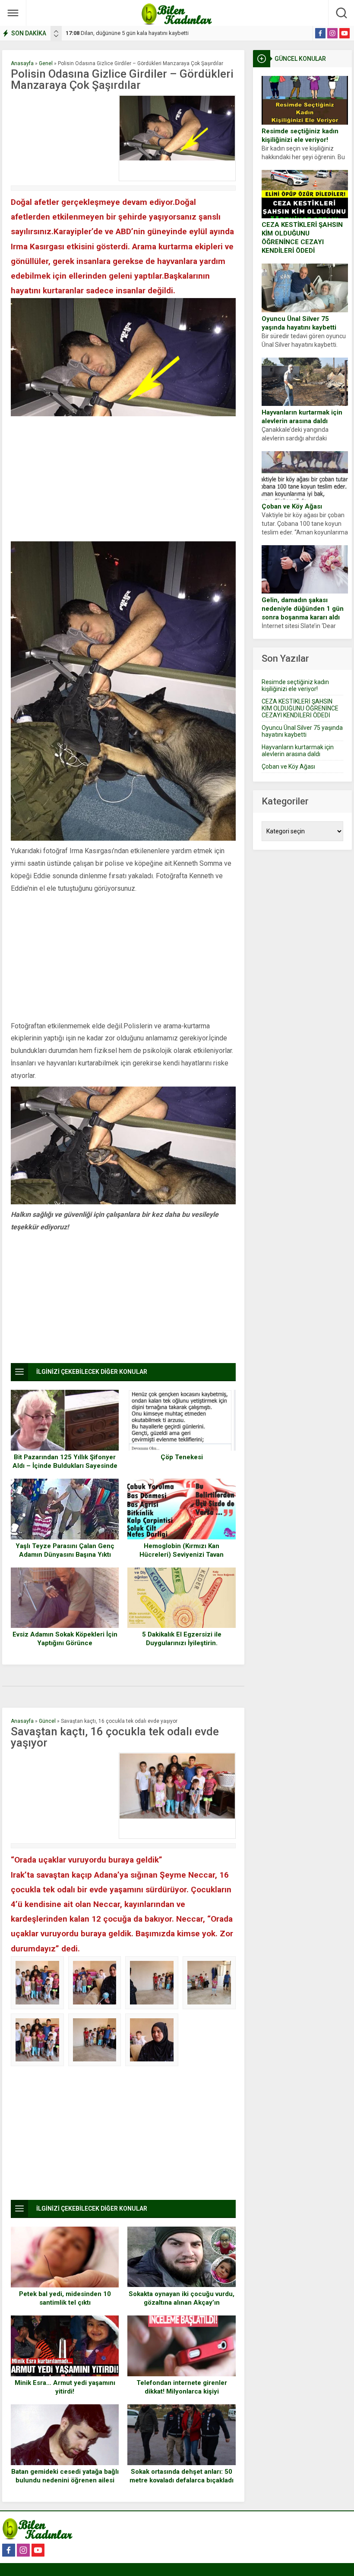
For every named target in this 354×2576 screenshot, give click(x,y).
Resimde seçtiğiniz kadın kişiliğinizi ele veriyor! (300, 135)
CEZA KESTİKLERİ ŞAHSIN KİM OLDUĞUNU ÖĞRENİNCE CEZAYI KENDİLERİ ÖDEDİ (302, 238)
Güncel (47, 1721)
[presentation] (56, 31)
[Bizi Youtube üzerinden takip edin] (345, 33)
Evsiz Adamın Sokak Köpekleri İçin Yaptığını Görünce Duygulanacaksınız (65, 1643)
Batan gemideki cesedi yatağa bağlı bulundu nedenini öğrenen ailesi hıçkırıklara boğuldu (65, 2480)
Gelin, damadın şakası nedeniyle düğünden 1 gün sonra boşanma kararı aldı (303, 609)
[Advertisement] (63, 138)
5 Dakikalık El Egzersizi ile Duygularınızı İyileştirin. (182, 1639)
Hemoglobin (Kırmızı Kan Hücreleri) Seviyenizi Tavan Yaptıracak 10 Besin (182, 1555)
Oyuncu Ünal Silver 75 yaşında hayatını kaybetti (299, 323)
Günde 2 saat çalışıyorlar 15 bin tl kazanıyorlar (130, 33)
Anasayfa (22, 63)
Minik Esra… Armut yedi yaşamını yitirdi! (65, 2387)
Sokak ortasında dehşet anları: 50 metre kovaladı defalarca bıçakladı (182, 2476)
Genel (46, 63)
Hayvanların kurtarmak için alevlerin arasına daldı (302, 417)
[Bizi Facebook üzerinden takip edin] (320, 33)
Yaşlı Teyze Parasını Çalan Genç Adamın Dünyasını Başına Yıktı (65, 1550)
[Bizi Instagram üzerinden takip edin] (332, 33)
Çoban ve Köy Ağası (292, 506)
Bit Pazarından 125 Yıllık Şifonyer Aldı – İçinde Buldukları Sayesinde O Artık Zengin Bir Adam (65, 1466)
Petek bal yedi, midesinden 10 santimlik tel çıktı (65, 2298)
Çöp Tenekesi (182, 1457)
